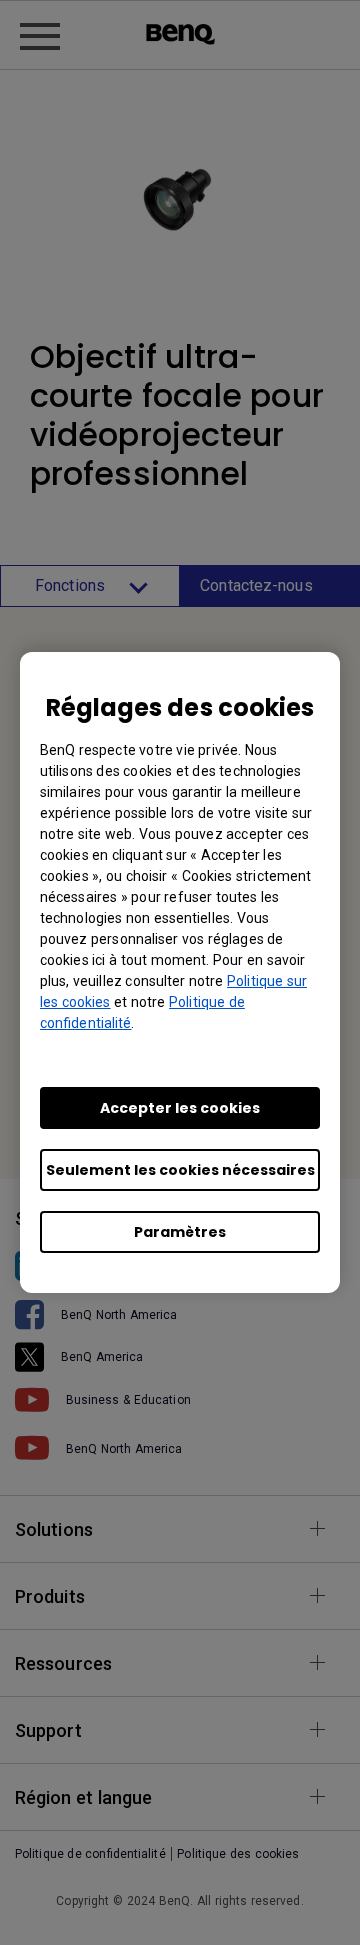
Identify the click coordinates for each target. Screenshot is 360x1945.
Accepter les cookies (180, 1108)
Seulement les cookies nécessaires (180, 1170)
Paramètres (180, 1232)
